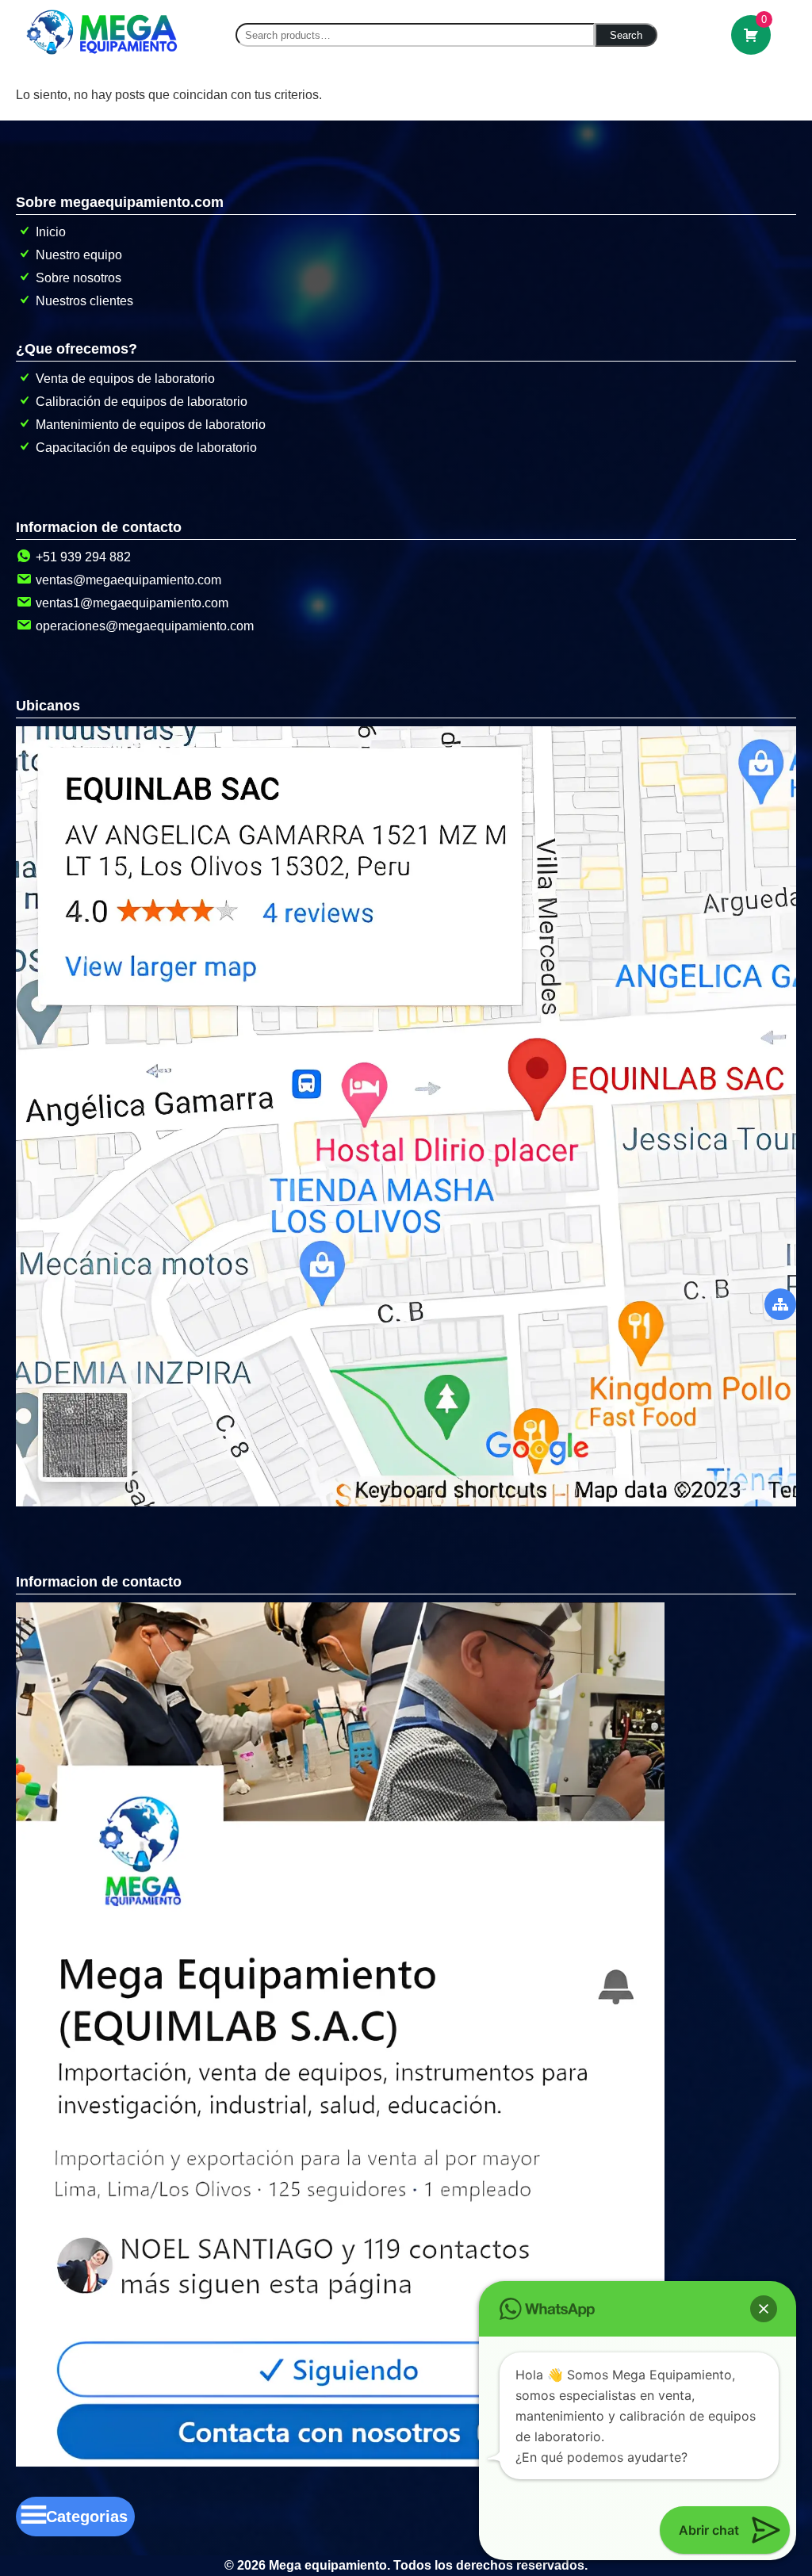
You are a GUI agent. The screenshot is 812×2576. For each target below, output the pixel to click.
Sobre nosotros (79, 278)
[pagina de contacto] (340, 2462)
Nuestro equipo (79, 255)
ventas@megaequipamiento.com (128, 580)
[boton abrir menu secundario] (780, 1304)
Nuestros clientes (84, 301)
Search (626, 35)
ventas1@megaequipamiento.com (132, 603)
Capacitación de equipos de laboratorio (146, 448)
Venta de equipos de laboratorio (125, 379)
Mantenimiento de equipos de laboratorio (151, 425)
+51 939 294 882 (83, 557)
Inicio (51, 232)
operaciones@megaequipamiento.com (145, 626)
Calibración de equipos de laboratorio (142, 402)
